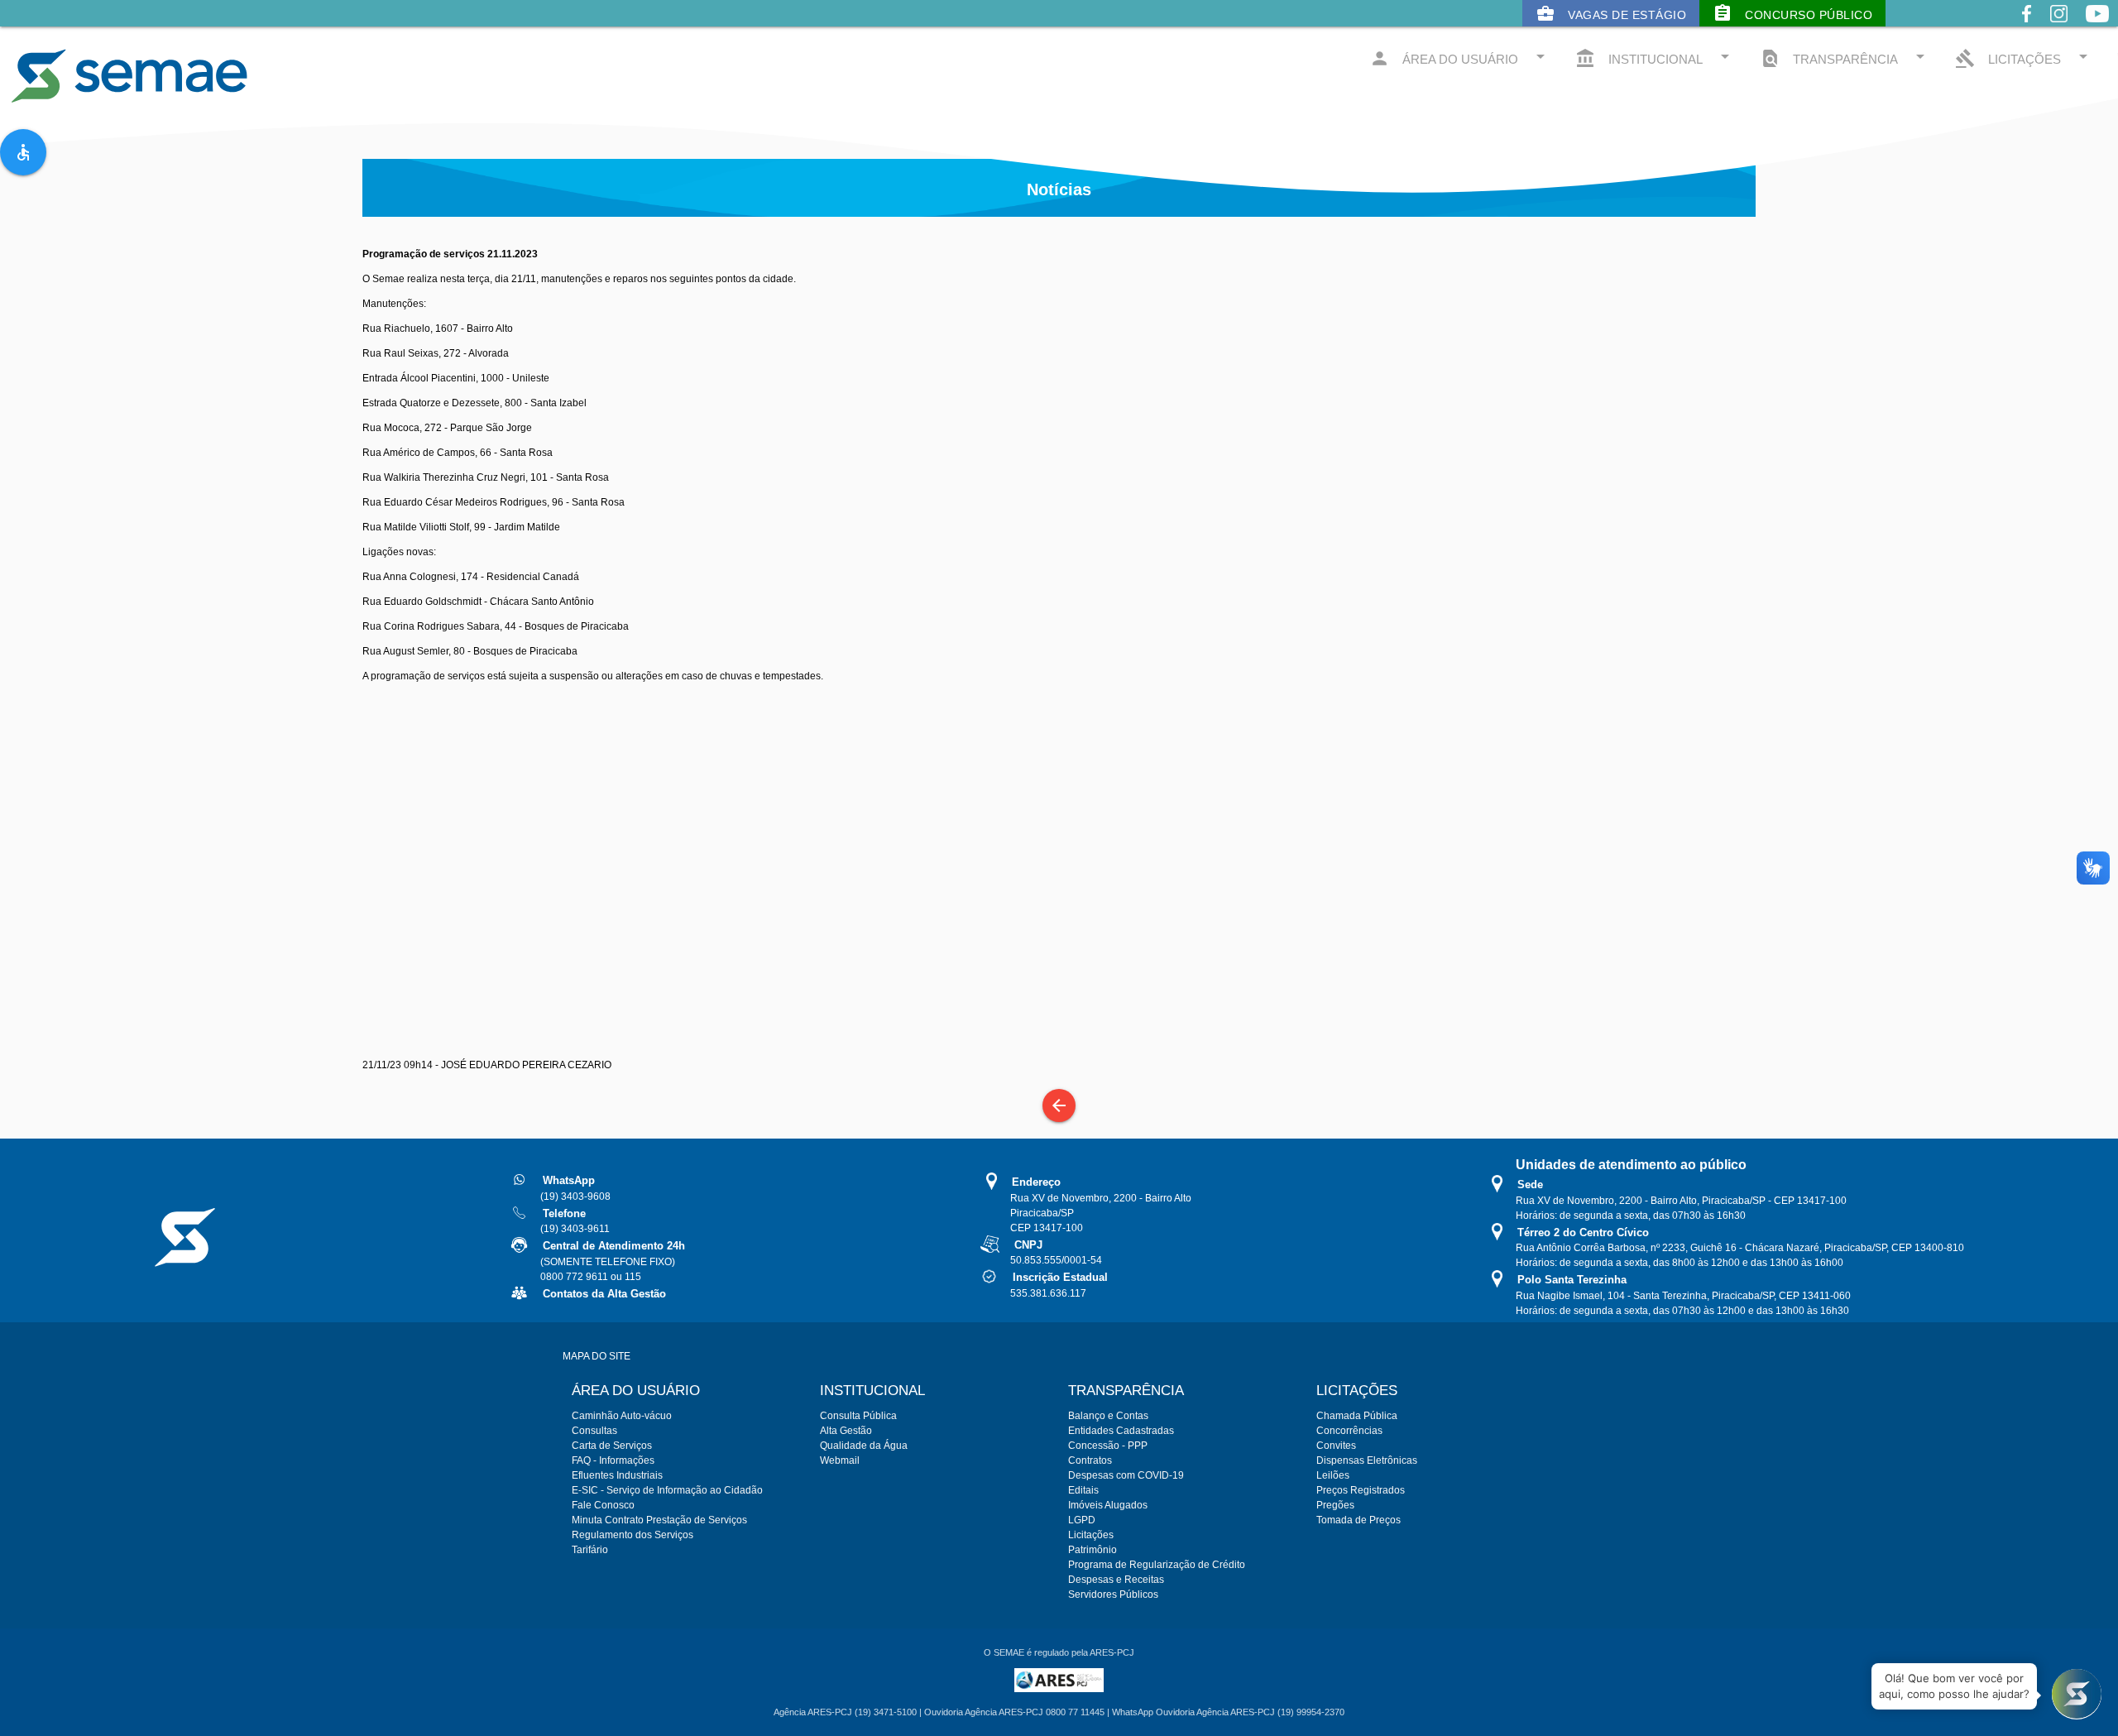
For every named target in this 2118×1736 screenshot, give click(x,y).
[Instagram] (2059, 26)
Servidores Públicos (1113, 1595)
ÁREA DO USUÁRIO (1460, 58)
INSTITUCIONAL (1655, 58)
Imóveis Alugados (1108, 1505)
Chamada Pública (1357, 1416)
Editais (1083, 1490)
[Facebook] (2027, 26)
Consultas (594, 1431)
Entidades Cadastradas (1121, 1431)
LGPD (1082, 1520)
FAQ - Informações (613, 1460)
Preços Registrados (1361, 1490)
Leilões (1333, 1475)
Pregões (1335, 1505)
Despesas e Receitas (1116, 1580)
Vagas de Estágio (1611, 13)
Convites (1336, 1446)
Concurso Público (1792, 13)
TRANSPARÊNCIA (1845, 58)
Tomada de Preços (1358, 1520)
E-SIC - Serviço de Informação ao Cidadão (667, 1490)
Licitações (1091, 1535)
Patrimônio (1093, 1550)
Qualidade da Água (864, 1446)
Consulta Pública (858, 1416)
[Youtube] (2097, 26)
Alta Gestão (846, 1431)
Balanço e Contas (1108, 1416)
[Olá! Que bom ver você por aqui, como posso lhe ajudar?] (2077, 1695)
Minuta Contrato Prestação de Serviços (659, 1520)
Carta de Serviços (612, 1446)
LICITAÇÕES (2024, 58)
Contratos (1090, 1460)
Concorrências (1349, 1431)
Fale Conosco (603, 1505)
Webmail (840, 1460)
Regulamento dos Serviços (633, 1535)
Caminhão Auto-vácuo (622, 1416)
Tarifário (590, 1550)
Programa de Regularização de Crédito (1157, 1565)
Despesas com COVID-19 (1126, 1475)
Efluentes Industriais (617, 1475)
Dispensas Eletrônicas (1367, 1460)
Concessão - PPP (1108, 1446)
